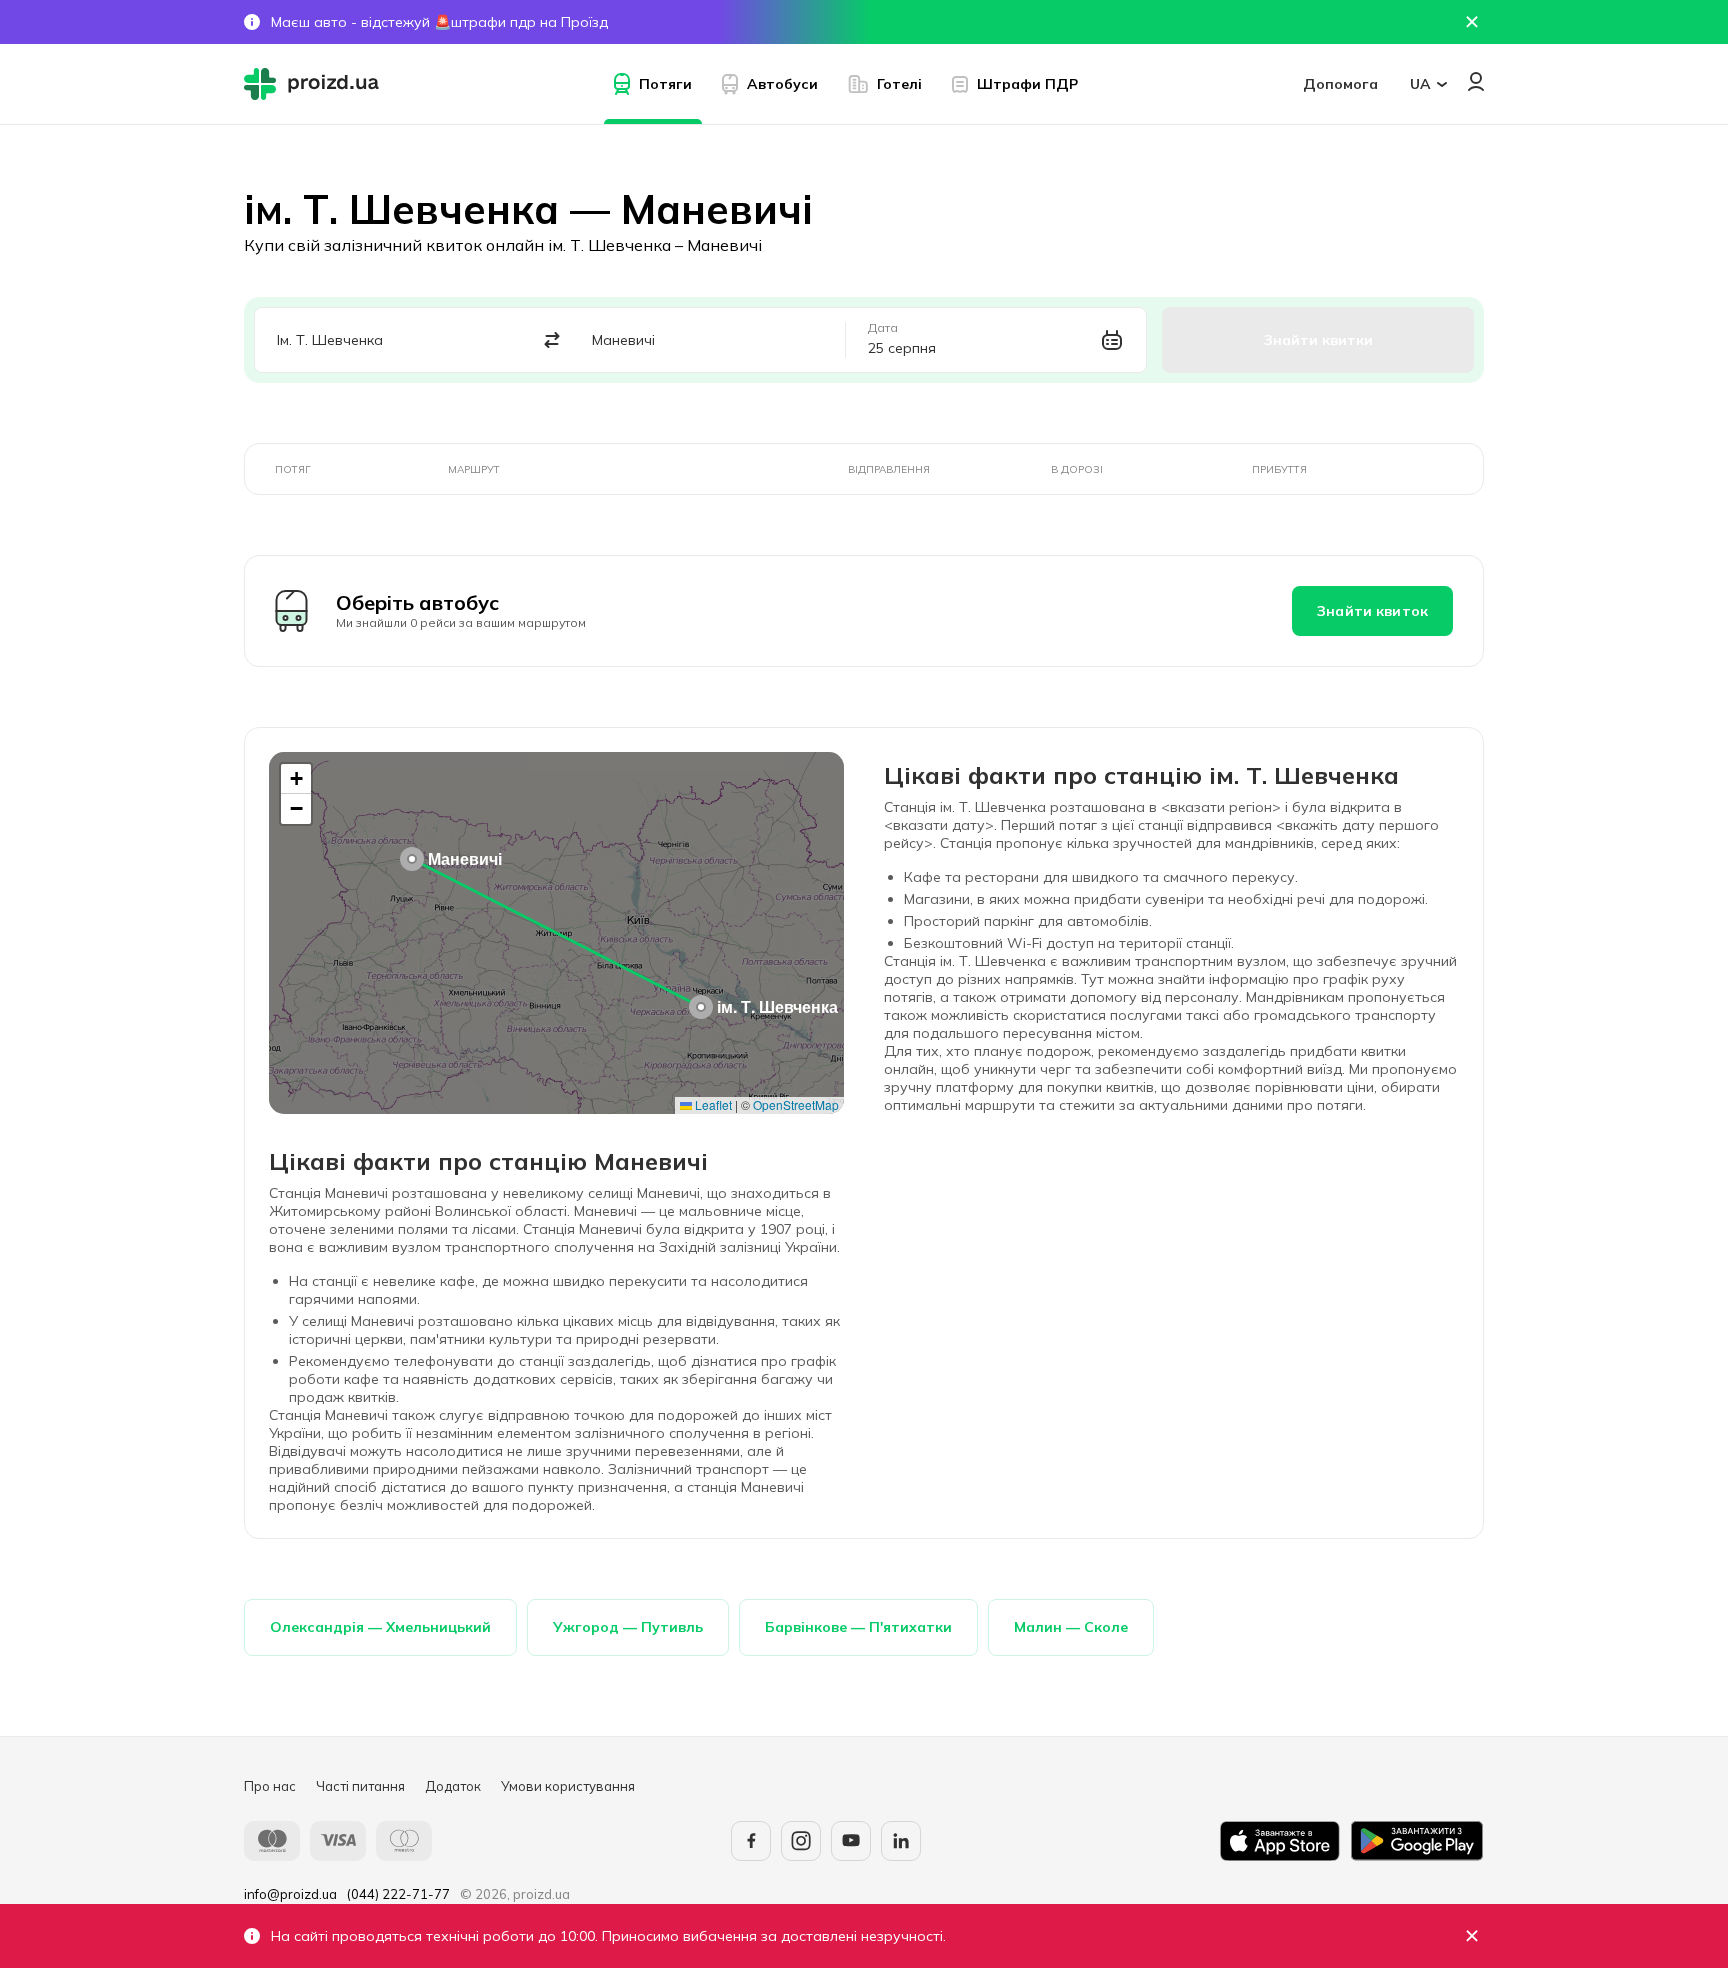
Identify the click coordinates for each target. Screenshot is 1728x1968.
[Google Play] (1417, 1841)
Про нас (270, 1786)
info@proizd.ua (290, 1894)
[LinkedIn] (901, 1841)
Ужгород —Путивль (628, 1627)
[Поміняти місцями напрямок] (552, 340)
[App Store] (1280, 1841)
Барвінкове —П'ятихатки (858, 1627)
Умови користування (568, 1786)
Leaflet (712, 1104)
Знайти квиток (1372, 611)
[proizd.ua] (316, 84)
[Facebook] (751, 1841)
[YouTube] (851, 1841)
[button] (701, 1007)
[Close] (1472, 22)
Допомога (1340, 84)
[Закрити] (1472, 1936)
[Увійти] (1476, 81)
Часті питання (360, 1786)
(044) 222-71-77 (398, 1894)
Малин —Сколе (1071, 1627)
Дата (883, 328)
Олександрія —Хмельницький (380, 1627)
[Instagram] (801, 1841)
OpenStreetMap (796, 1104)
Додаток (453, 1786)
